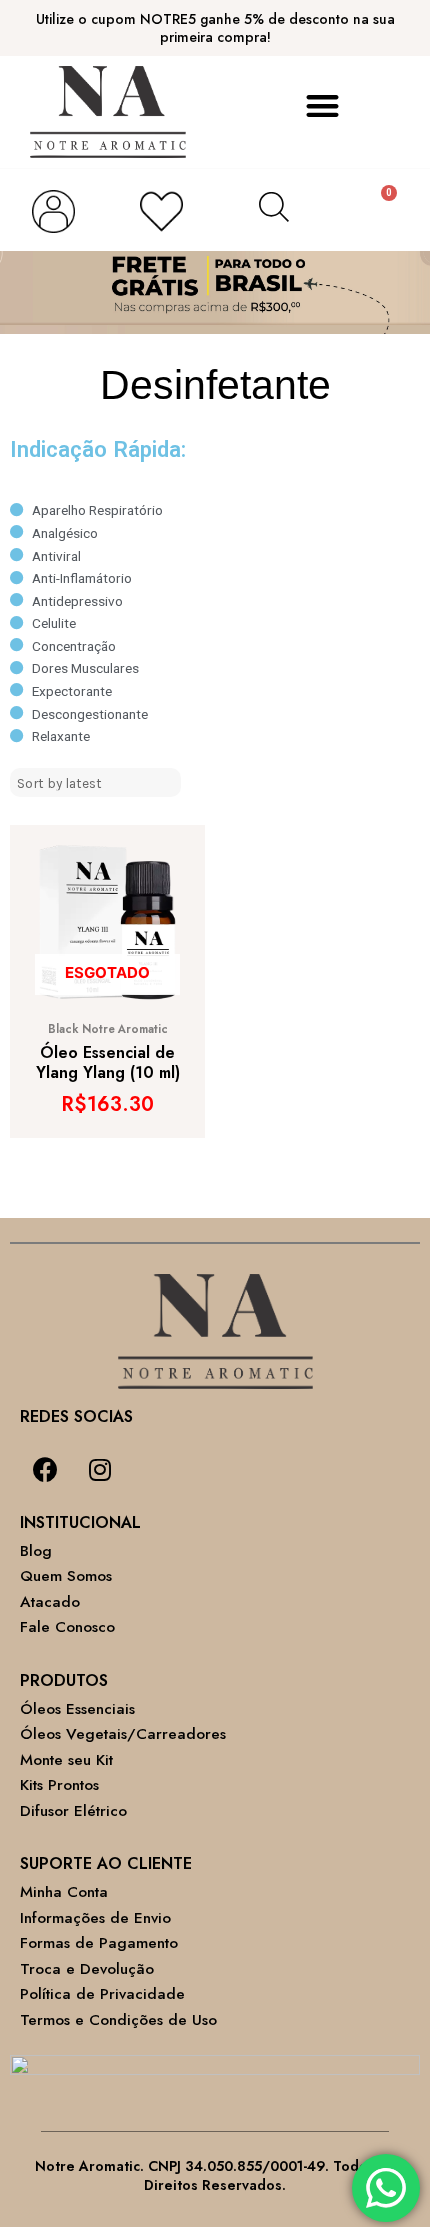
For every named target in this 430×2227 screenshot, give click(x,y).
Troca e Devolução (87, 1969)
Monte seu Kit (66, 1760)
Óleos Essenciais (77, 1709)
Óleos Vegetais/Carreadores (123, 1734)
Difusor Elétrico (73, 1811)
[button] (322, 106)
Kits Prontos (59, 1785)
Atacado (50, 1602)
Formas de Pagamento (99, 1943)
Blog (36, 1551)
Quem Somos (66, 1576)
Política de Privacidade (102, 1994)
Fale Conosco (67, 1627)
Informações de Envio (95, 1918)
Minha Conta (64, 1892)
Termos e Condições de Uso (118, 2020)
